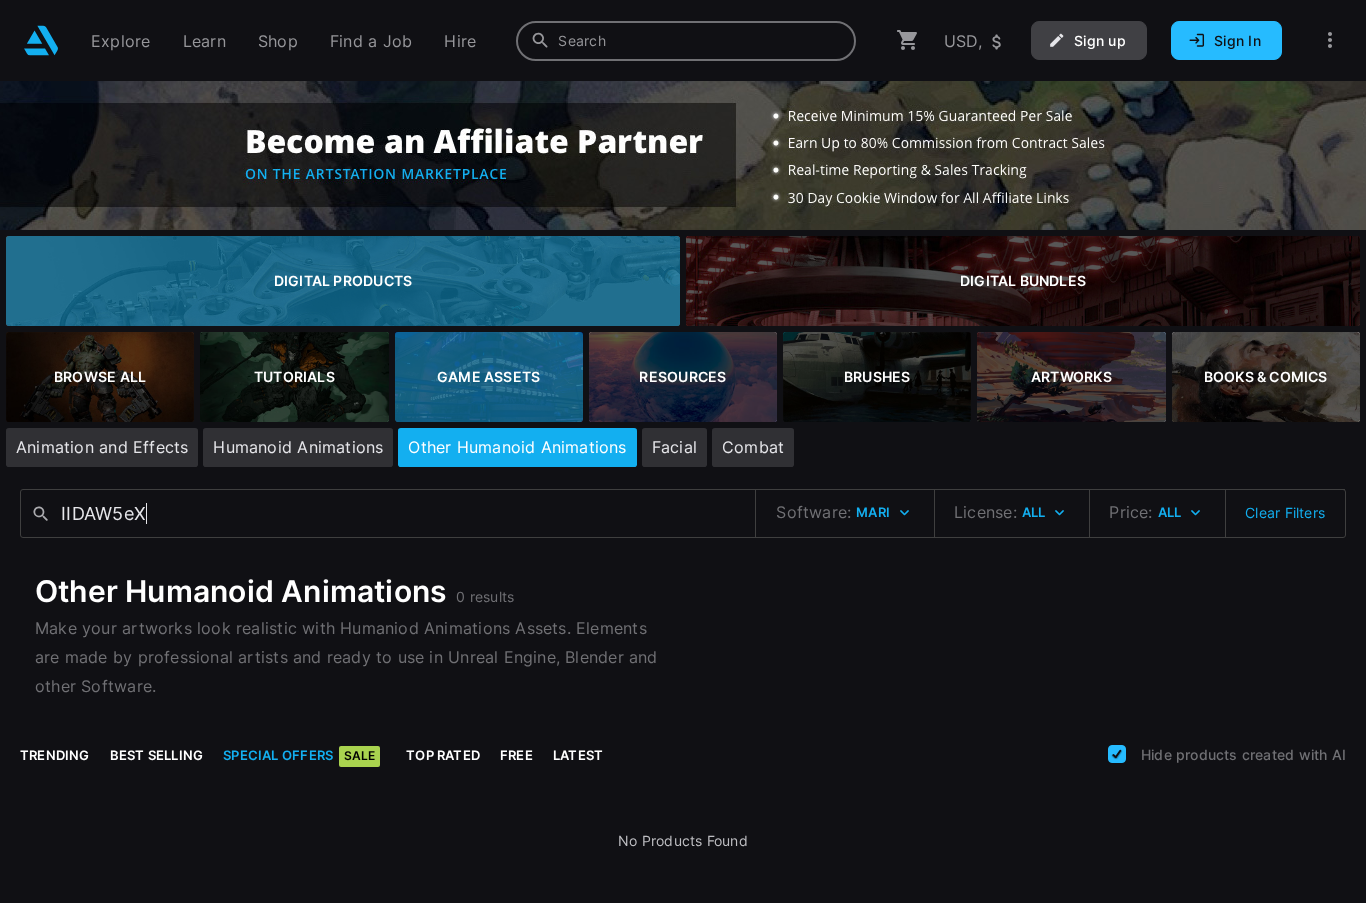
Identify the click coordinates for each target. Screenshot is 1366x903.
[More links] (1330, 40)
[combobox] (686, 41)
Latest (578, 755)
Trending (55, 755)
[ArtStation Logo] (41, 40)
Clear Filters (1285, 512)
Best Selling (157, 755)
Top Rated (443, 755)
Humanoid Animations (298, 447)
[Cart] (908, 40)
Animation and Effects (102, 447)
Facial (674, 447)
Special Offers (299, 755)
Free (516, 755)
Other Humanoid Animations (517, 447)
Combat (753, 447)
